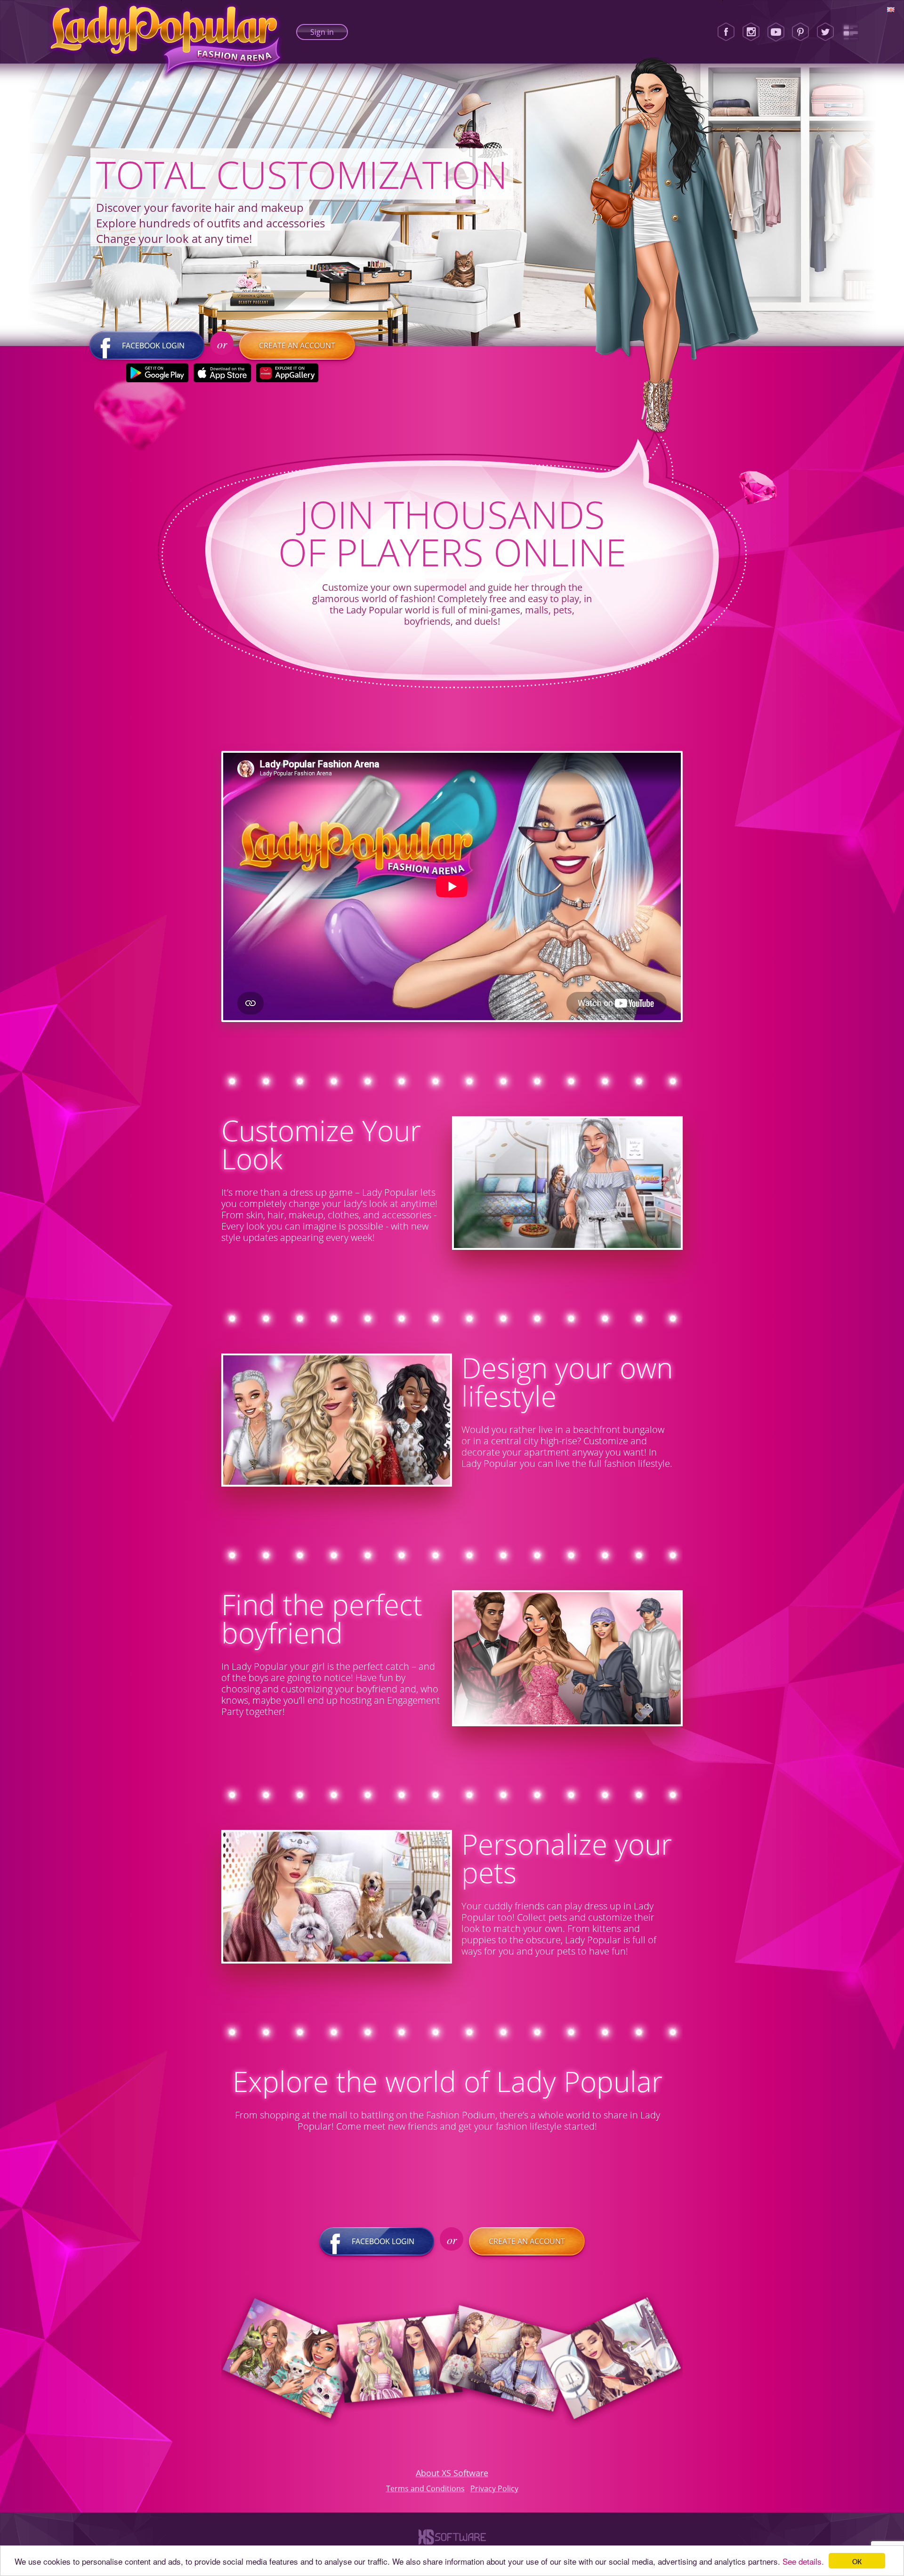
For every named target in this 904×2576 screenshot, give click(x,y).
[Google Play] (157, 373)
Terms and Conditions (425, 2488)
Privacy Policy (494, 2488)
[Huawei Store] (287, 373)
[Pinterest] (800, 32)
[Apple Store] (222, 373)
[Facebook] (726, 32)
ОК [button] (857, 2561)
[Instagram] (751, 32)
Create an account (297, 346)
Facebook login (153, 346)
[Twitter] (825, 32)
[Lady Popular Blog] (850, 32)
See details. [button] (803, 2561)
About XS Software (452, 2473)
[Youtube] (776, 32)
